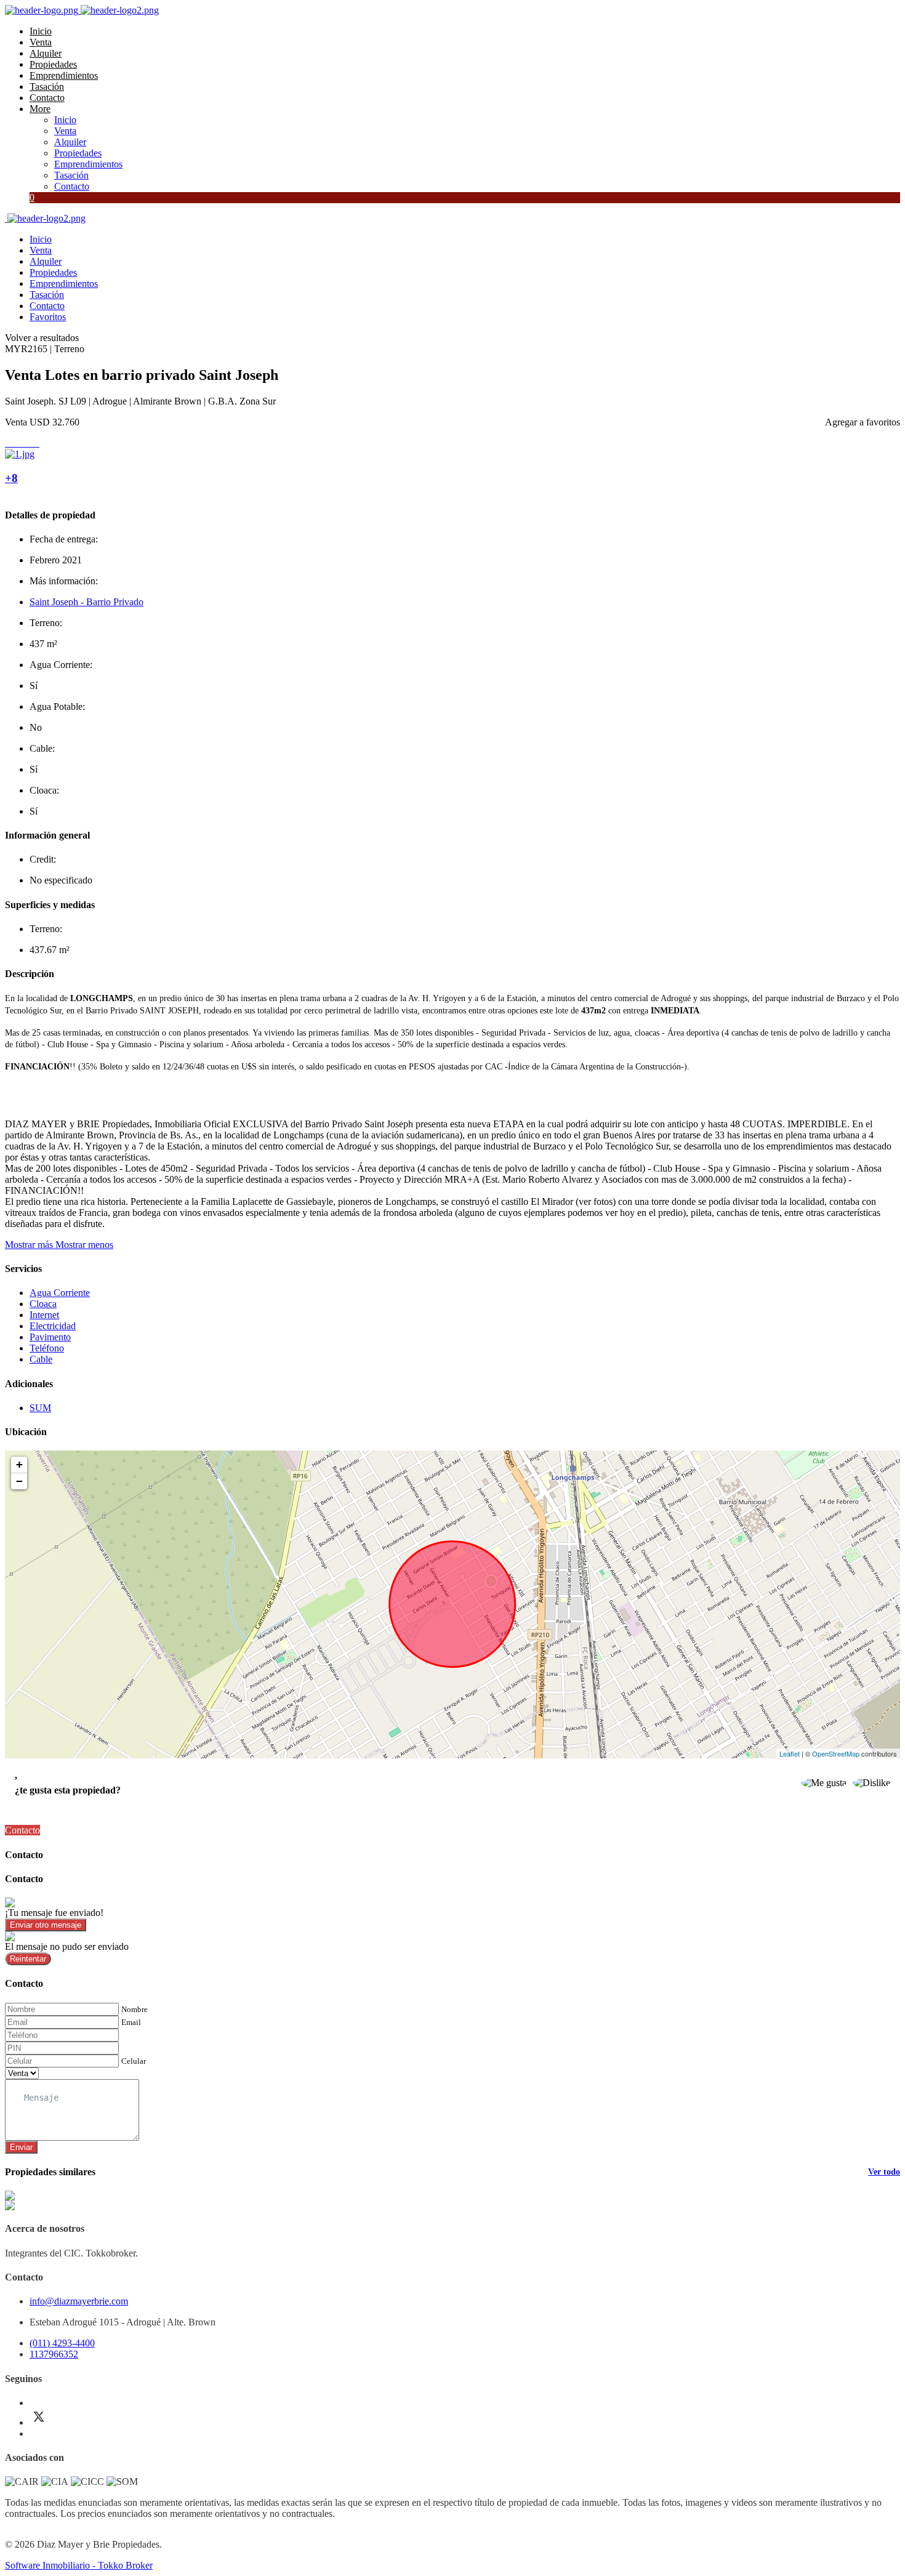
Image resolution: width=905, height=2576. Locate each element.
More (40, 109)
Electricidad (53, 1326)
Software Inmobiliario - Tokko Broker (79, 2565)
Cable (41, 1359)
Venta (41, 42)
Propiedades (53, 64)
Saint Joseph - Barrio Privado (86, 602)
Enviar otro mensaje (46, 1925)
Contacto (47, 98)
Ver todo (884, 2172)
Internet (44, 1315)
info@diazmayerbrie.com (79, 2301)
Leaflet (790, 1753)
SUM (40, 1408)
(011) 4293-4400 (62, 2343)
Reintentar (28, 1959)
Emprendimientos (64, 75)
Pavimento (50, 1337)
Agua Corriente (60, 1293)
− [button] (19, 1481)
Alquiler (46, 53)
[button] (59, 1245)
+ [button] (19, 1464)
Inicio (41, 31)
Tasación (47, 87)
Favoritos (48, 317)
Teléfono (47, 1348)
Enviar (21, 2147)
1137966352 (54, 2354)
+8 (11, 478)
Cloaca (43, 1304)
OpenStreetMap (836, 1753)
